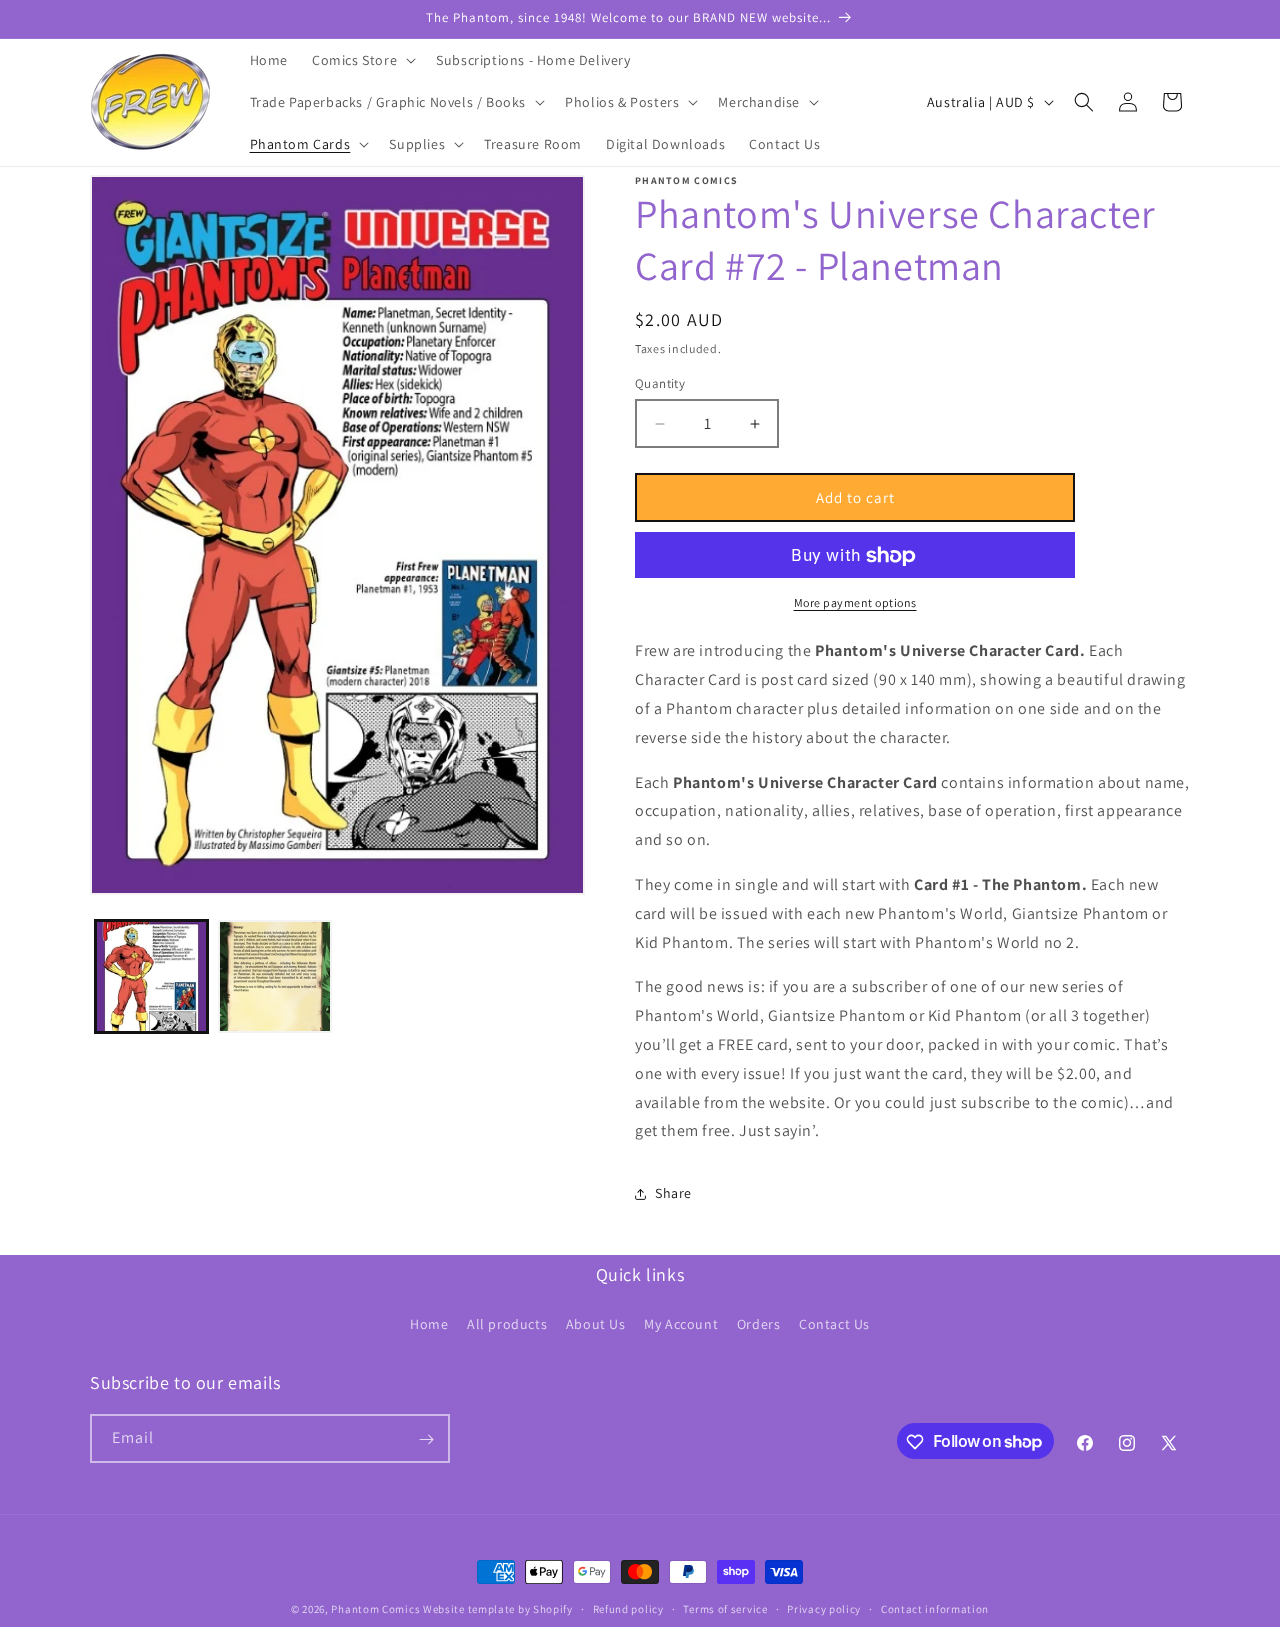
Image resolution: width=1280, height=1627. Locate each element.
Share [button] (673, 1193)
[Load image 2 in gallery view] (274, 976)
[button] (362, 60)
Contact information (935, 1608)
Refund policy (628, 1608)
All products (507, 1323)
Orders (759, 1323)
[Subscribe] (426, 1439)
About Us (596, 1323)
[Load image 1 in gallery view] (151, 976)
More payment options (855, 603)
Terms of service (725, 1608)
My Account (681, 1323)
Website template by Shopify (498, 1609)
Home (429, 1323)
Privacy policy (824, 1608)
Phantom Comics (375, 1609)
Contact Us (834, 1323)
